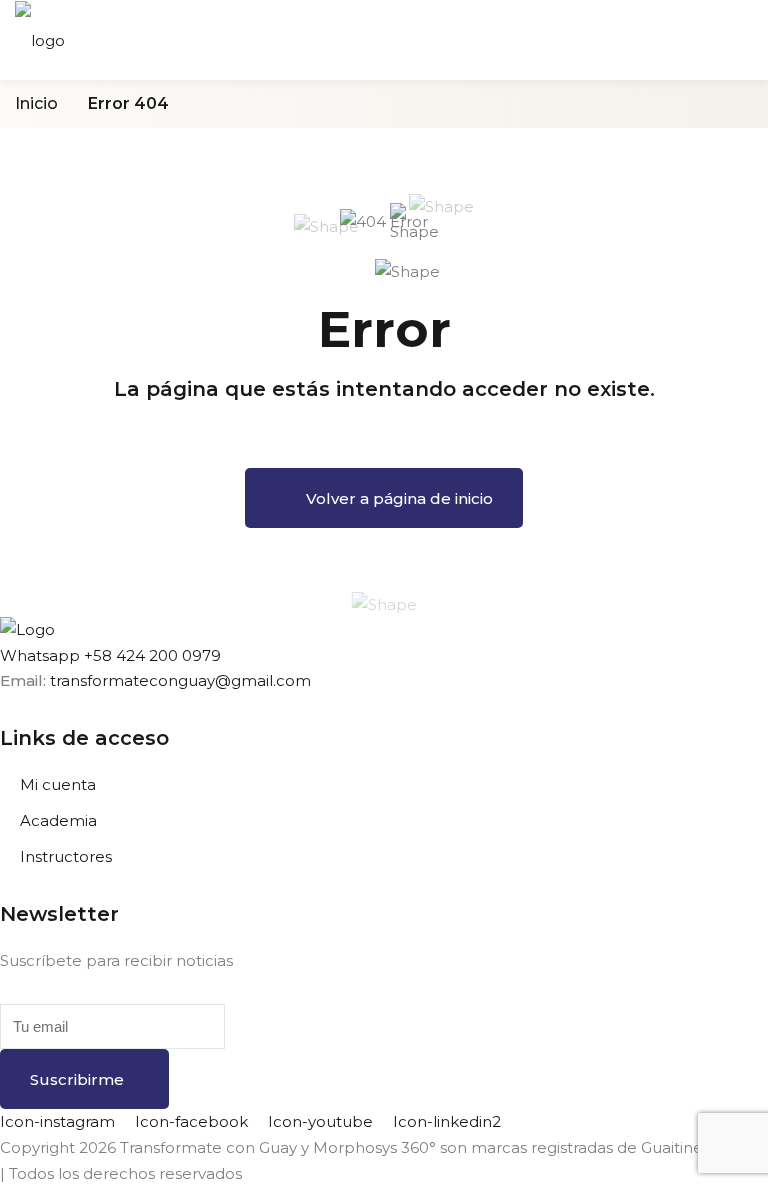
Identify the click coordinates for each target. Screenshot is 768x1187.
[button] (110, 655)
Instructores (66, 856)
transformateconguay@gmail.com (180, 680)
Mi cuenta (58, 784)
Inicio (36, 103)
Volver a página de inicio (399, 498)
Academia (58, 820)
